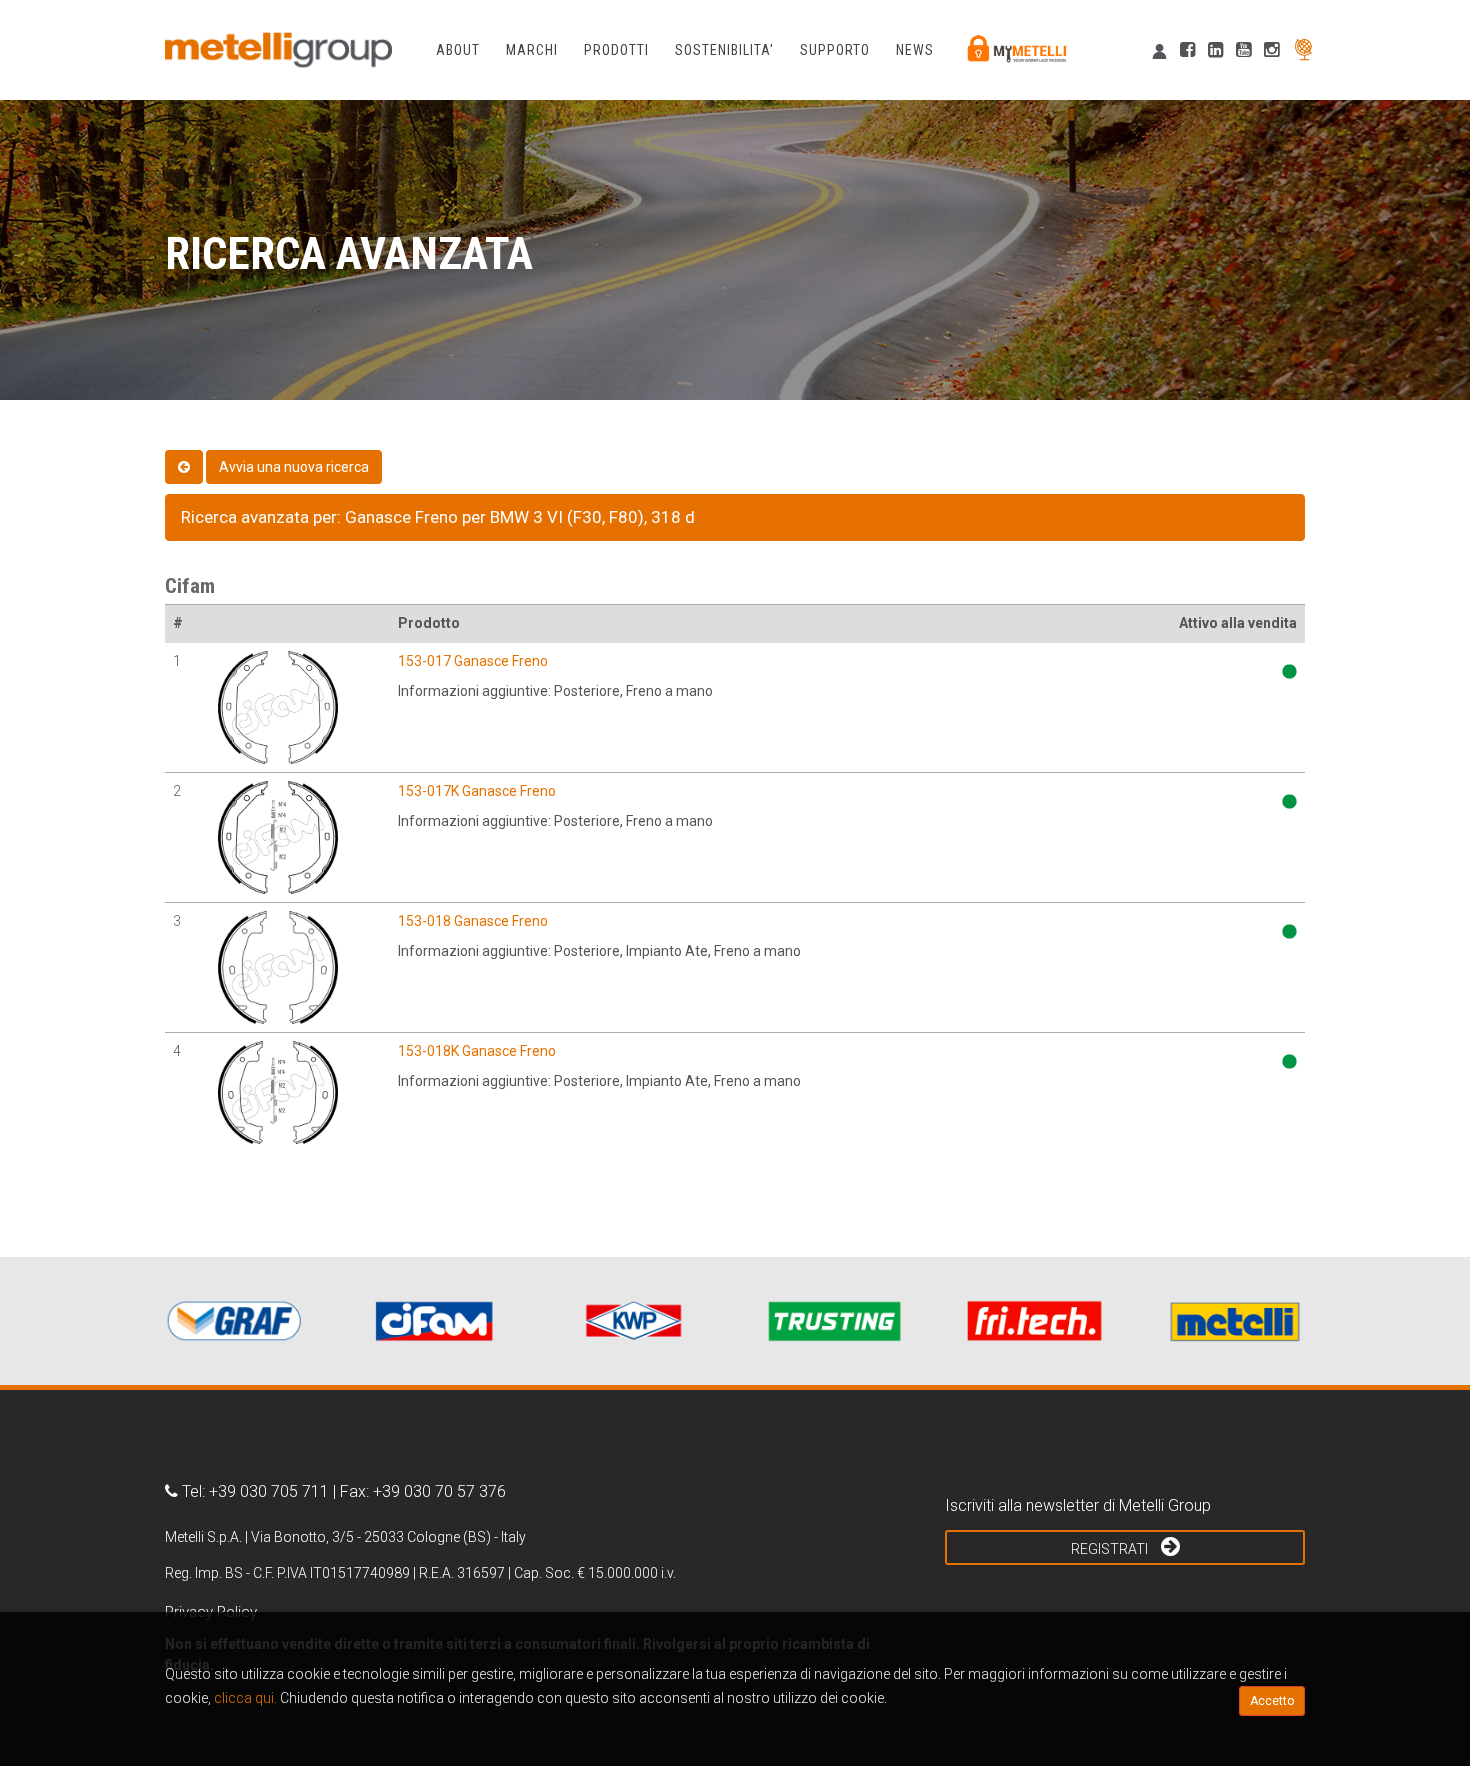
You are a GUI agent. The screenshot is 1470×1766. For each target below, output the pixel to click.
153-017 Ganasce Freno (473, 661)
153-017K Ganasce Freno (477, 791)
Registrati (1111, 1549)
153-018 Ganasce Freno (473, 921)
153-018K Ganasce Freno (477, 1051)
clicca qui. (245, 1698)
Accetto (1272, 1701)
